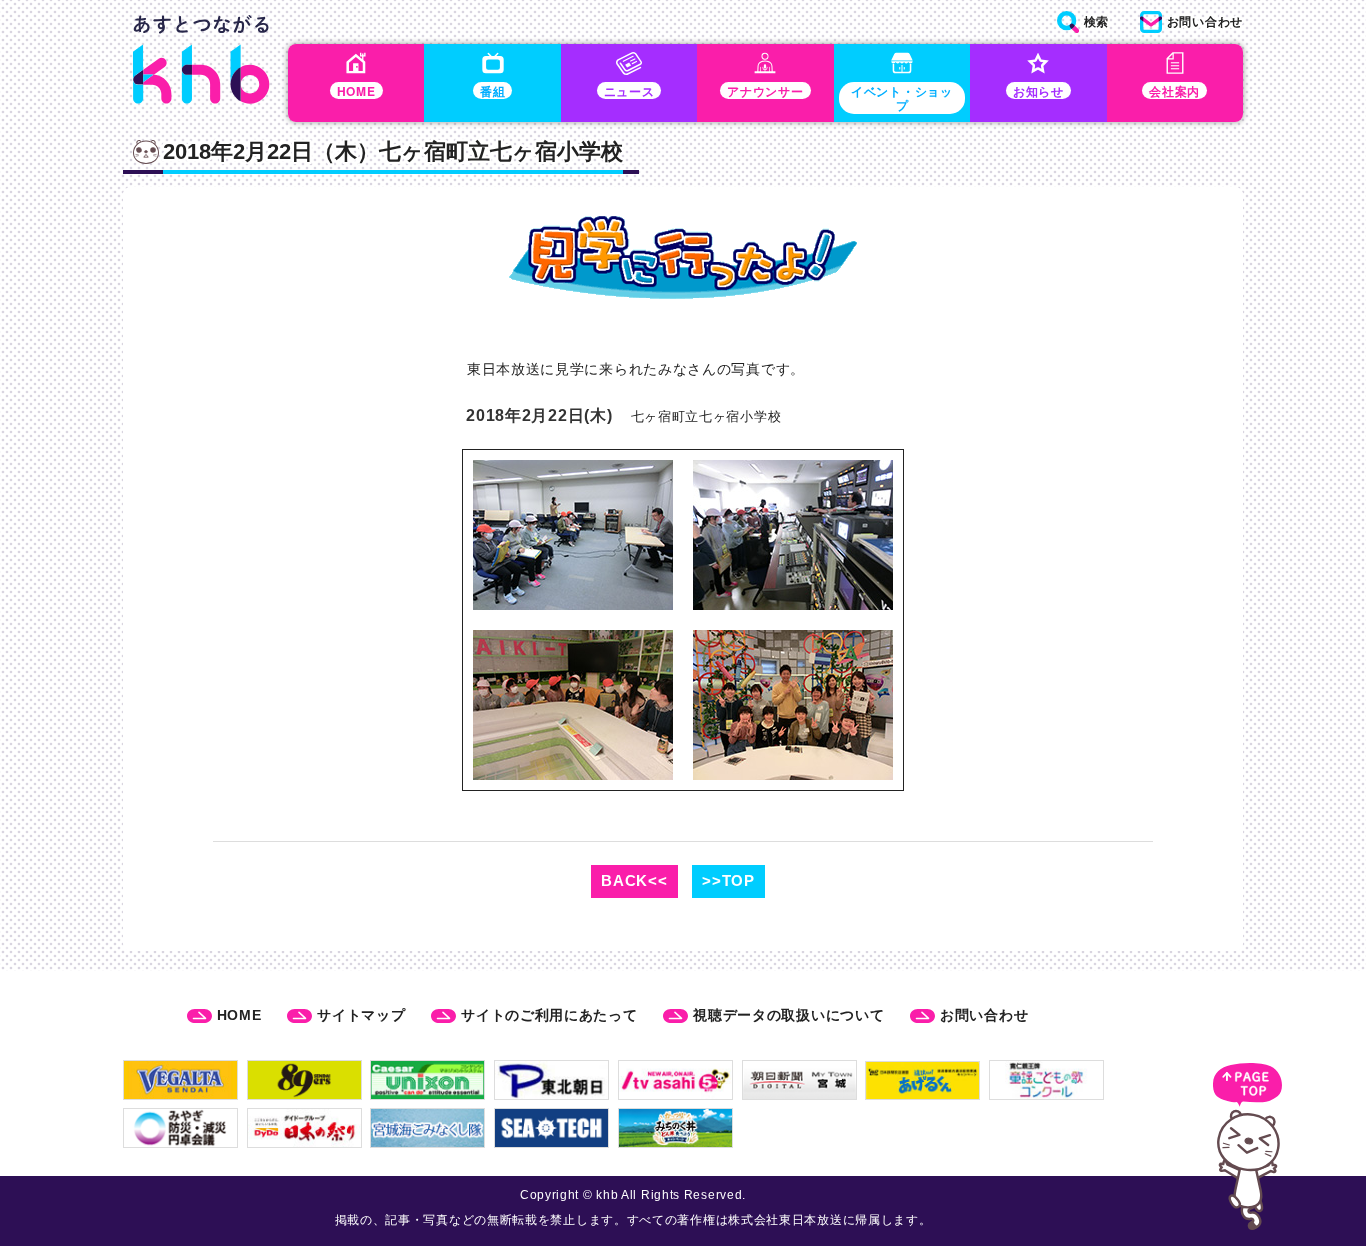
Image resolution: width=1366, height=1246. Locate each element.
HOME (239, 1015)
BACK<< (634, 880)
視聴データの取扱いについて (788, 1015)
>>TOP (728, 880)
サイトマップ (361, 1015)
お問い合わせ (984, 1015)
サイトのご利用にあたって (549, 1015)
